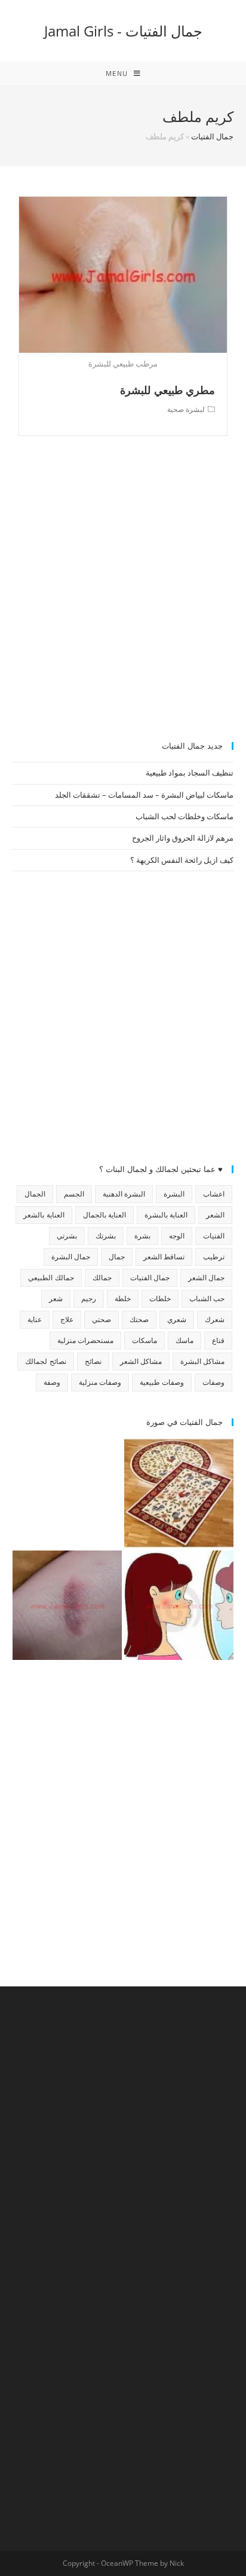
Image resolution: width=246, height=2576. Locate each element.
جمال (117, 1257)
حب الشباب (207, 1298)
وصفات (213, 1382)
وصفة (52, 1382)
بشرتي (67, 1236)
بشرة (142, 1236)
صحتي (102, 1319)
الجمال (35, 1194)
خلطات (160, 1298)
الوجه (177, 1236)
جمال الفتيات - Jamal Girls (123, 31)
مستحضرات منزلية (85, 1340)
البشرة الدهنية (124, 1194)
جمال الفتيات (212, 136)
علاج (67, 1319)
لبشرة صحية (186, 409)
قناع (218, 1340)
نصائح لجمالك (45, 1361)
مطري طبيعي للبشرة (167, 390)
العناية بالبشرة (166, 1215)
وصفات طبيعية (162, 1382)
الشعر (215, 1215)
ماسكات (144, 1340)
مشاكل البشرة (202, 1361)
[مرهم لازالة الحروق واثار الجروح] (67, 1605)
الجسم (74, 1194)
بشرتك (106, 1236)
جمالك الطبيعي (51, 1278)
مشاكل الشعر (141, 1361)
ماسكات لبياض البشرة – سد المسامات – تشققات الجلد (144, 795)
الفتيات (214, 1236)
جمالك (102, 1278)
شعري (177, 1319)
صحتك (139, 1319)
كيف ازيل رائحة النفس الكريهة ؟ (182, 860)
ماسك (184, 1340)
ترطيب (214, 1257)
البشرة (174, 1194)
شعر (56, 1298)
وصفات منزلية (100, 1382)
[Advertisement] (123, 595)
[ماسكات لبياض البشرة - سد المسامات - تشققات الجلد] (67, 1493)
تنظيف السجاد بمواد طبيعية (190, 773)
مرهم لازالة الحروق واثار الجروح (183, 838)
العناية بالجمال (104, 1215)
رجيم (89, 1298)
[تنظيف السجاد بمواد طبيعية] (179, 1493)
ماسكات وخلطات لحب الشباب (184, 816)
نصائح (93, 1361)
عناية (35, 1319)
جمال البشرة (71, 1257)
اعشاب (214, 1194)
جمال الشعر (206, 1278)
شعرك (215, 1319)
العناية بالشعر (44, 1215)
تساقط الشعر (164, 1257)
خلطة (123, 1298)
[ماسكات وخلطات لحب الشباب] (179, 1605)
